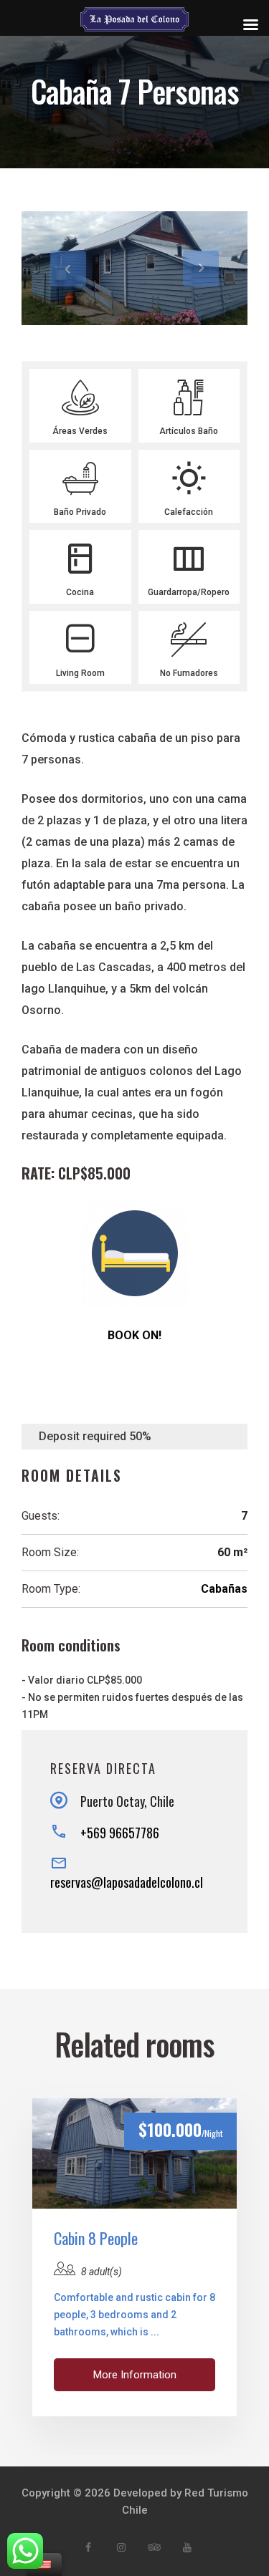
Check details (134, 2153)
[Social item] (88, 2547)
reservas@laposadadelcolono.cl (127, 1882)
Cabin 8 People (96, 2238)
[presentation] (68, 269)
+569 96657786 (120, 1833)
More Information (135, 2375)
